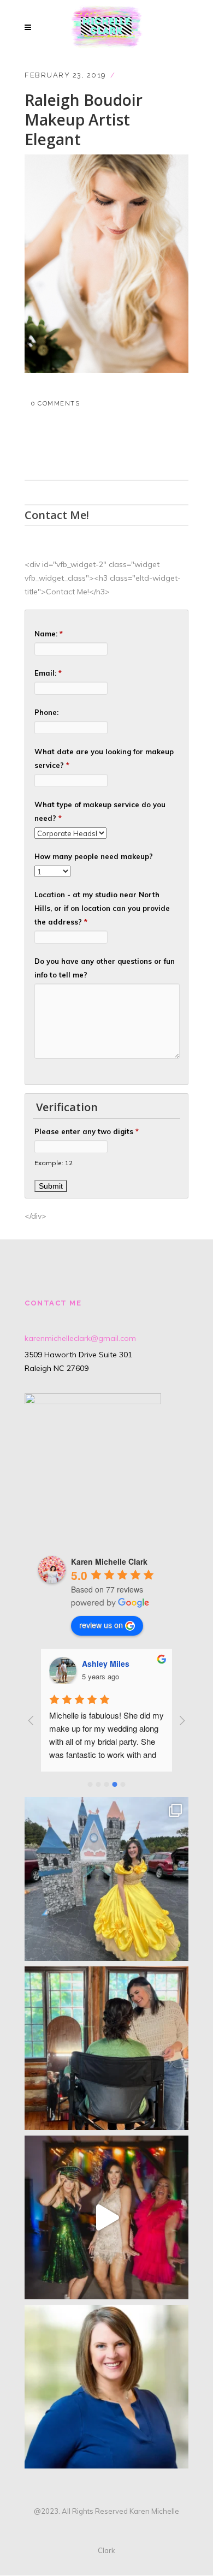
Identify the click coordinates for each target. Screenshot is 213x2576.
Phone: (46, 712)
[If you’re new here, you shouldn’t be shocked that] (106, 2217)
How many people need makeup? (94, 856)
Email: (48, 673)
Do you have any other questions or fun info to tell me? (105, 968)
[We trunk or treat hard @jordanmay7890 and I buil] (106, 1879)
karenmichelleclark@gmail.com (80, 1338)
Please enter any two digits (87, 1131)
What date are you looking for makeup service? (104, 758)
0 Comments (55, 404)
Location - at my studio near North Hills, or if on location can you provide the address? (102, 908)
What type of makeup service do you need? (100, 811)
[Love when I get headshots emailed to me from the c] (106, 2387)
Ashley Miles (106, 1663)
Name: (49, 634)
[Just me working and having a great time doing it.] (106, 2048)
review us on (101, 1625)
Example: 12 (54, 1163)
